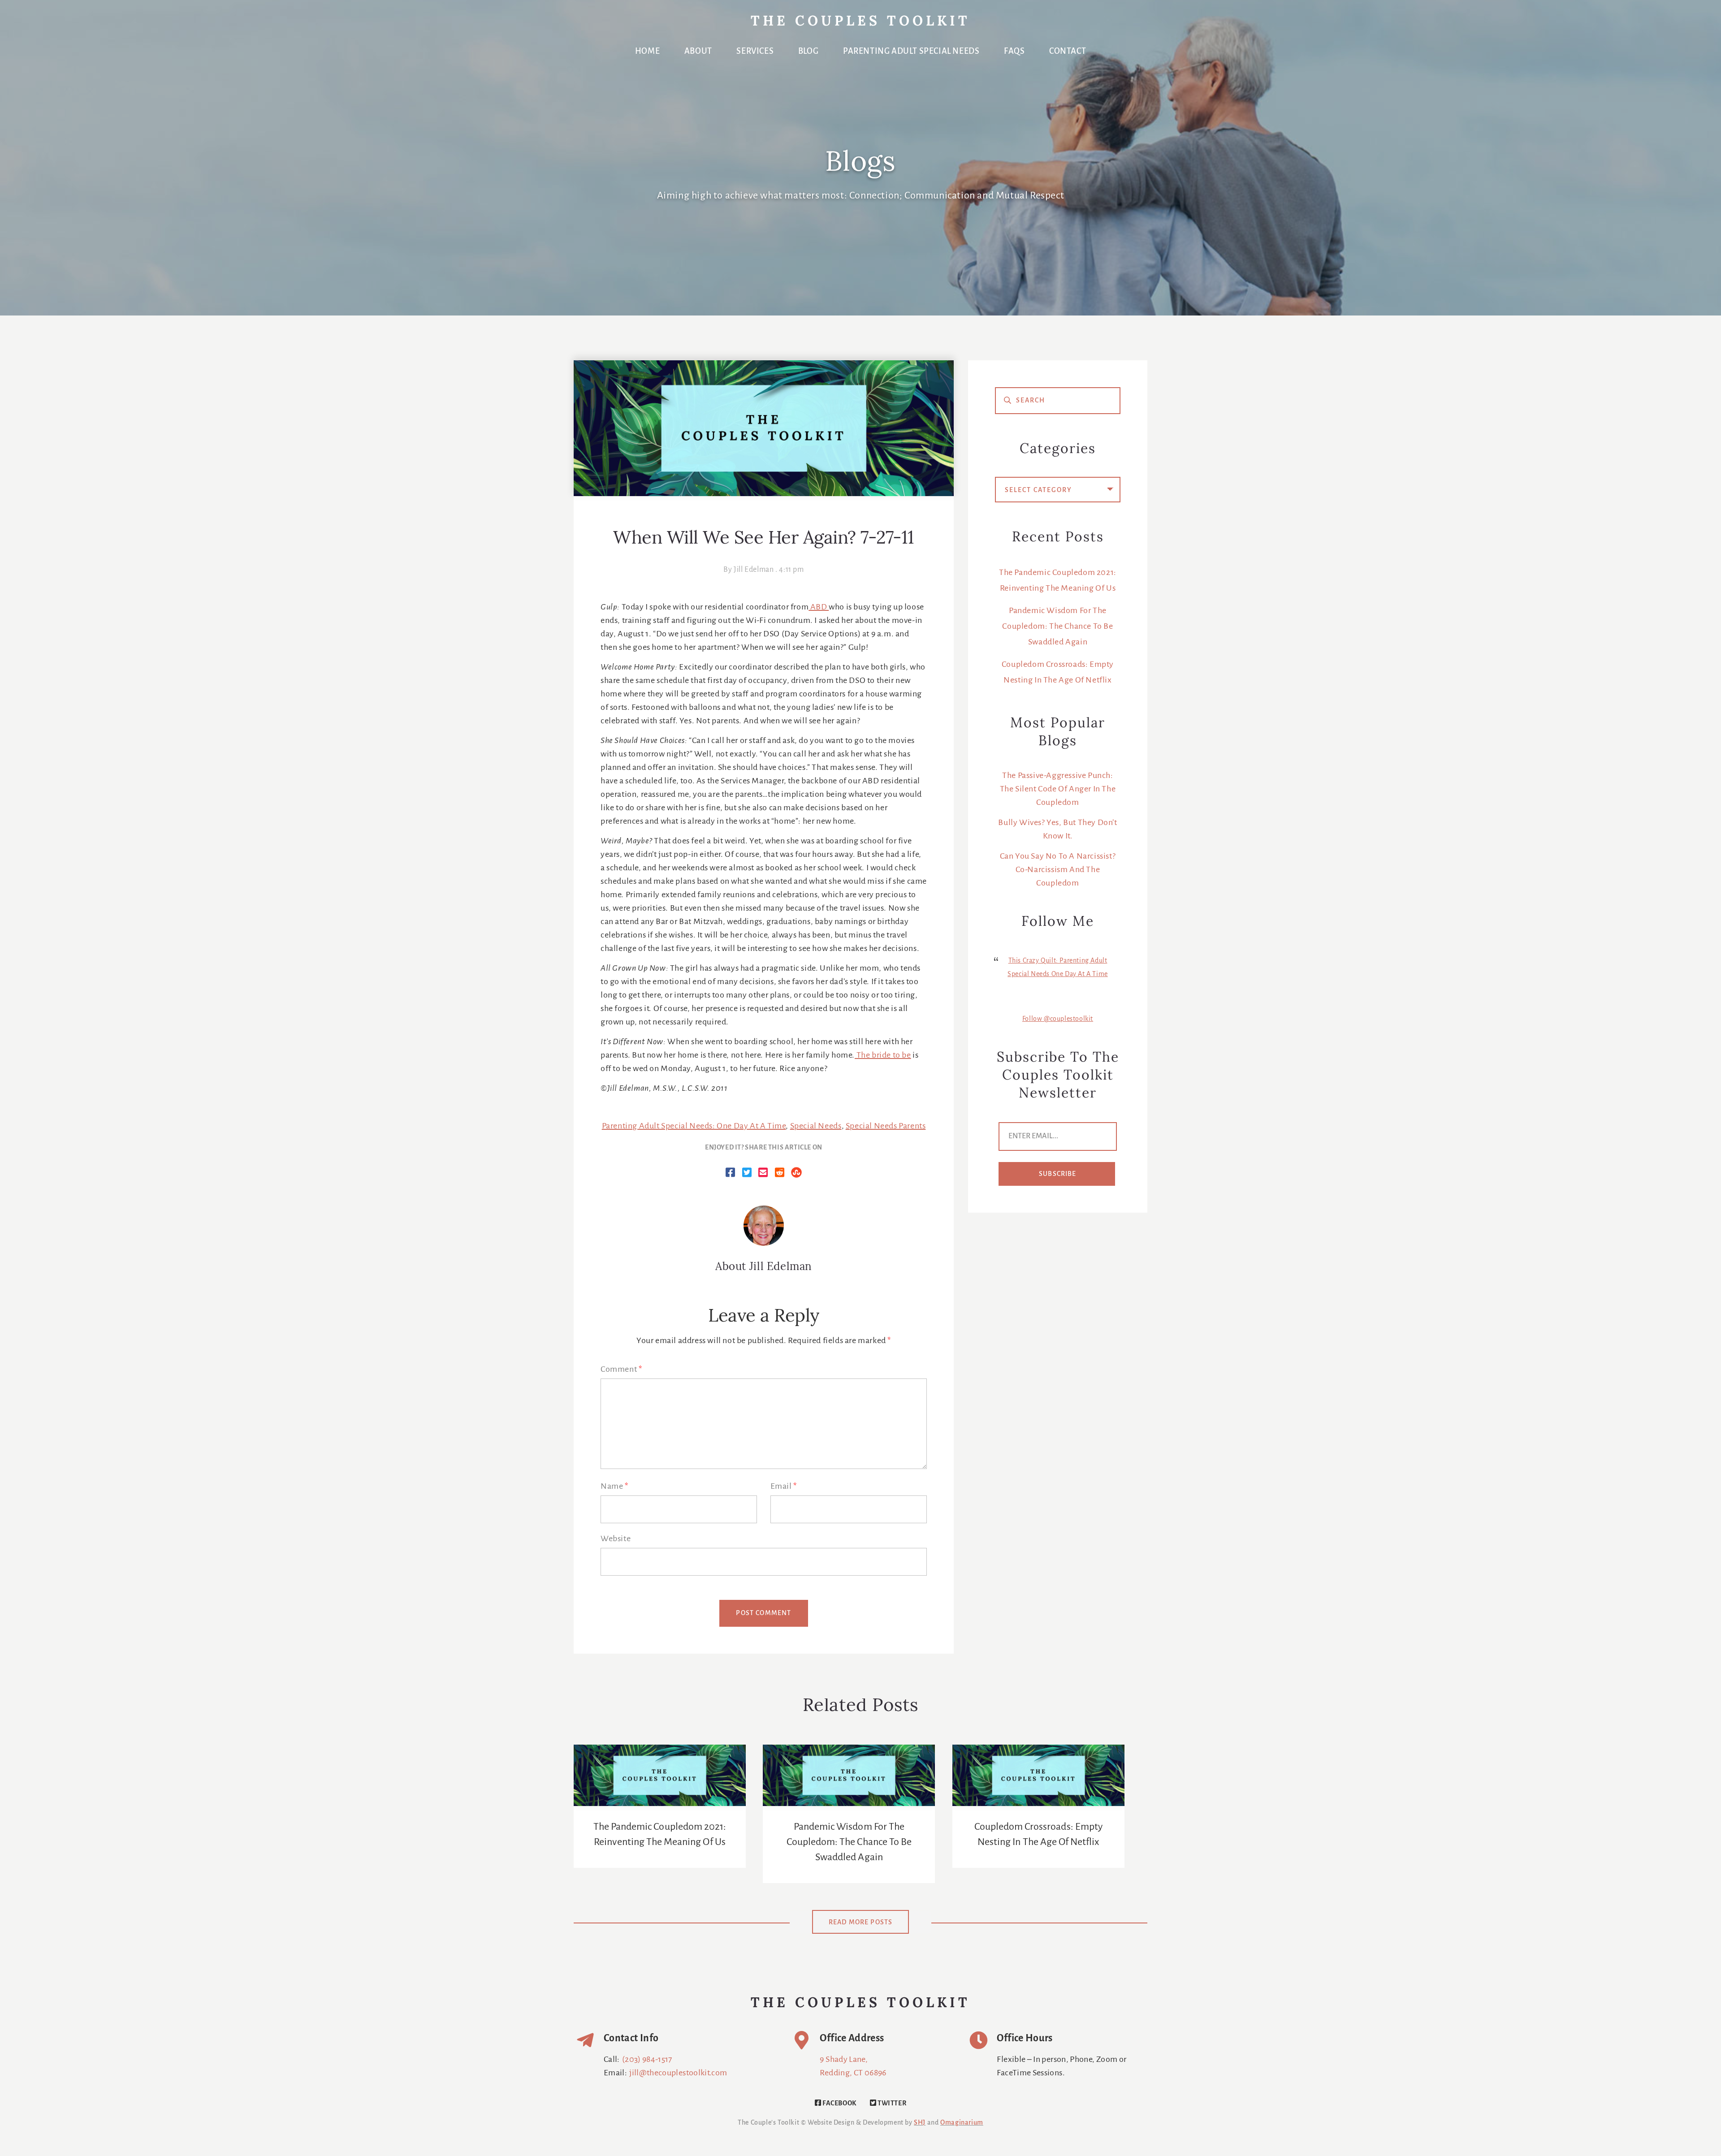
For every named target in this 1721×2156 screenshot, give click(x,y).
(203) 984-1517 (647, 2060)
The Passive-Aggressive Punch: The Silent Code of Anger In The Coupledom (1058, 789)
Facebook (839, 2104)
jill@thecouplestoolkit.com (678, 2073)
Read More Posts (861, 1923)
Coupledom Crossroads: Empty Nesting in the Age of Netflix (1038, 1835)
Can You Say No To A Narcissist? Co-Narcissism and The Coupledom (1058, 870)
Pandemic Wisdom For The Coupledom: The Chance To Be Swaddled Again (1057, 626)
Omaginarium (962, 2123)
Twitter (891, 2104)
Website (616, 1539)
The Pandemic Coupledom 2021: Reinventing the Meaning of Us (660, 1835)
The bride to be (883, 1055)
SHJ (920, 2123)
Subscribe (1058, 1174)
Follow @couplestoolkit (1058, 1019)
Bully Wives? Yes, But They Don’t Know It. (1057, 830)
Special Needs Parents (886, 1126)
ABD (819, 607)
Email (784, 1486)
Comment (621, 1370)
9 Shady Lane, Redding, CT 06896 (853, 2066)
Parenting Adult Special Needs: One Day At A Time (694, 1126)
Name (614, 1486)
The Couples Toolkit (860, 22)
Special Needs (816, 1126)
